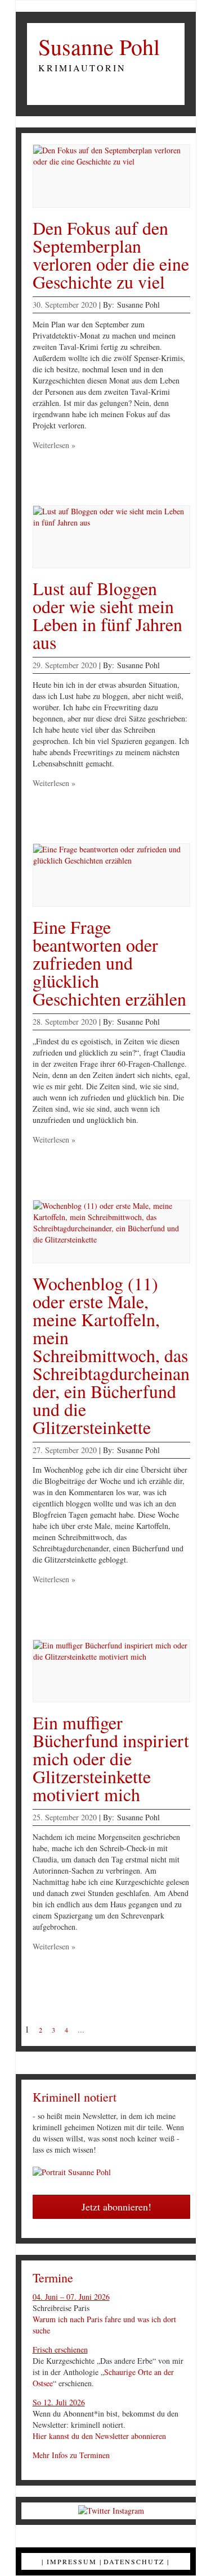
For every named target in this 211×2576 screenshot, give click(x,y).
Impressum (72, 2561)
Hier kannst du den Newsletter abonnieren (99, 2436)
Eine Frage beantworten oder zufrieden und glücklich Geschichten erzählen (109, 963)
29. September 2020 (65, 665)
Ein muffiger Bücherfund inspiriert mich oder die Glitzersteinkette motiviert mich (111, 1758)
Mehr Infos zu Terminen (71, 2455)
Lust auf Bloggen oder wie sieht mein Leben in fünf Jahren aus (107, 615)
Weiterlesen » (54, 445)
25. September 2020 (65, 1817)
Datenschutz (134, 2561)
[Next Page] (101, 2030)
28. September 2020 (65, 1022)
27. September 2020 (65, 1450)
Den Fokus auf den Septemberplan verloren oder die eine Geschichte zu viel (111, 255)
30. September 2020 (65, 305)
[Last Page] (125, 2030)
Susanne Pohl (99, 47)
